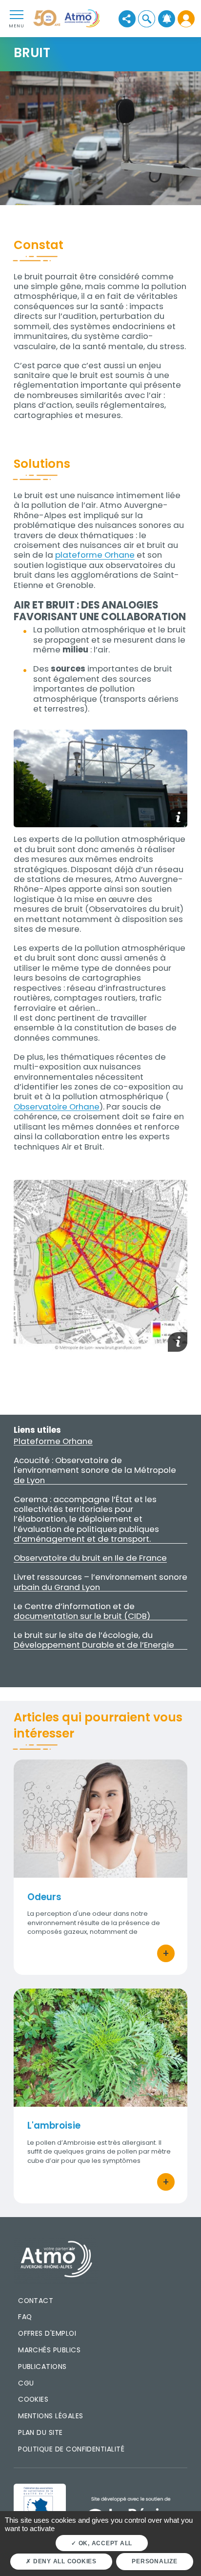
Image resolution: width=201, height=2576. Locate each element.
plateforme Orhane (95, 555)
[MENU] (17, 14)
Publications (42, 2367)
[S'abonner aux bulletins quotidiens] (167, 19)
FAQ (25, 2317)
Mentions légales (50, 2416)
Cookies (33, 2399)
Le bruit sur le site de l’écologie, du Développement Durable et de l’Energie (94, 1640)
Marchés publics (49, 2350)
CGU (26, 2383)
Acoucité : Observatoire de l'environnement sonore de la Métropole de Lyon (95, 1470)
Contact (36, 2301)
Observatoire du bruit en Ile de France (90, 1558)
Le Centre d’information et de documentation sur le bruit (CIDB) (82, 1611)
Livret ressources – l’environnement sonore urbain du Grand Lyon (100, 1582)
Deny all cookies (64, 2561)
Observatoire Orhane (57, 1107)
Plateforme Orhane (53, 1441)
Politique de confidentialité (71, 2449)
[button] (147, 19)
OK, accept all (104, 2543)
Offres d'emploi (47, 2333)
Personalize (154, 2561)
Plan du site (40, 2432)
